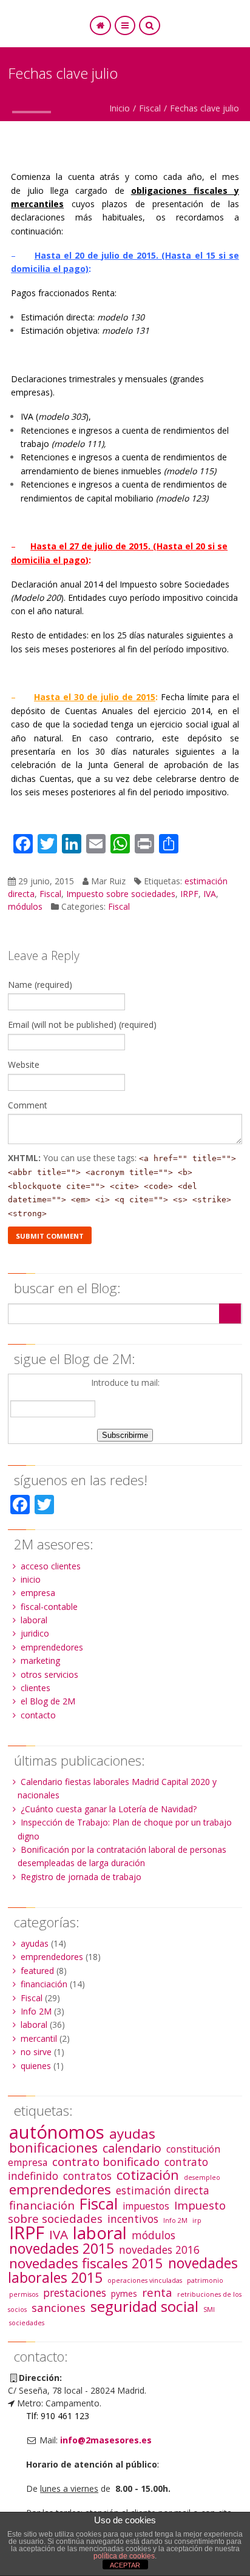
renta (157, 2292)
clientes (35, 1688)
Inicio (120, 108)
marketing (40, 1660)
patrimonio (205, 2280)
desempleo (202, 2177)
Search (230, 1313)
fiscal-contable (49, 1607)
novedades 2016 (159, 2250)
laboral (34, 1620)
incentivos (133, 2219)
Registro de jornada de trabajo (81, 1877)
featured (37, 1971)
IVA (210, 894)
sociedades (27, 2323)
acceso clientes (51, 1566)
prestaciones (75, 2293)
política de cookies (124, 2556)
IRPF (189, 894)
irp (197, 2220)
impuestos (146, 2206)
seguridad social (144, 2306)
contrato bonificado (106, 2161)
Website (24, 1065)
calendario (132, 2148)
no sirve (36, 2052)
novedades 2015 (62, 2248)
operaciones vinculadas (145, 2280)
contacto (38, 1715)
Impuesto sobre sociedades (121, 894)
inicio (31, 1579)
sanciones (59, 2307)
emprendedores (52, 1647)
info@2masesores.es (106, 2440)
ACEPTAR (125, 2565)
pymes (124, 2293)
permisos (24, 2294)
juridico (35, 1633)
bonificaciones (53, 2147)
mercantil (39, 2038)
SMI (209, 2309)
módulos (25, 906)
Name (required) (40, 985)
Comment (28, 1105)
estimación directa (163, 2190)
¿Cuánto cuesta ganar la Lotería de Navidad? (109, 1809)
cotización (148, 2175)
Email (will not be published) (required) (82, 1025)
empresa (38, 1593)
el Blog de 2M (48, 1701)
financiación (44, 1984)
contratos (87, 2176)
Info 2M (36, 2011)
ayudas (35, 1943)
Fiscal (150, 108)
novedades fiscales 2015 (86, 2263)
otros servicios (49, 1674)
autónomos (57, 2132)
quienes (36, 2066)
